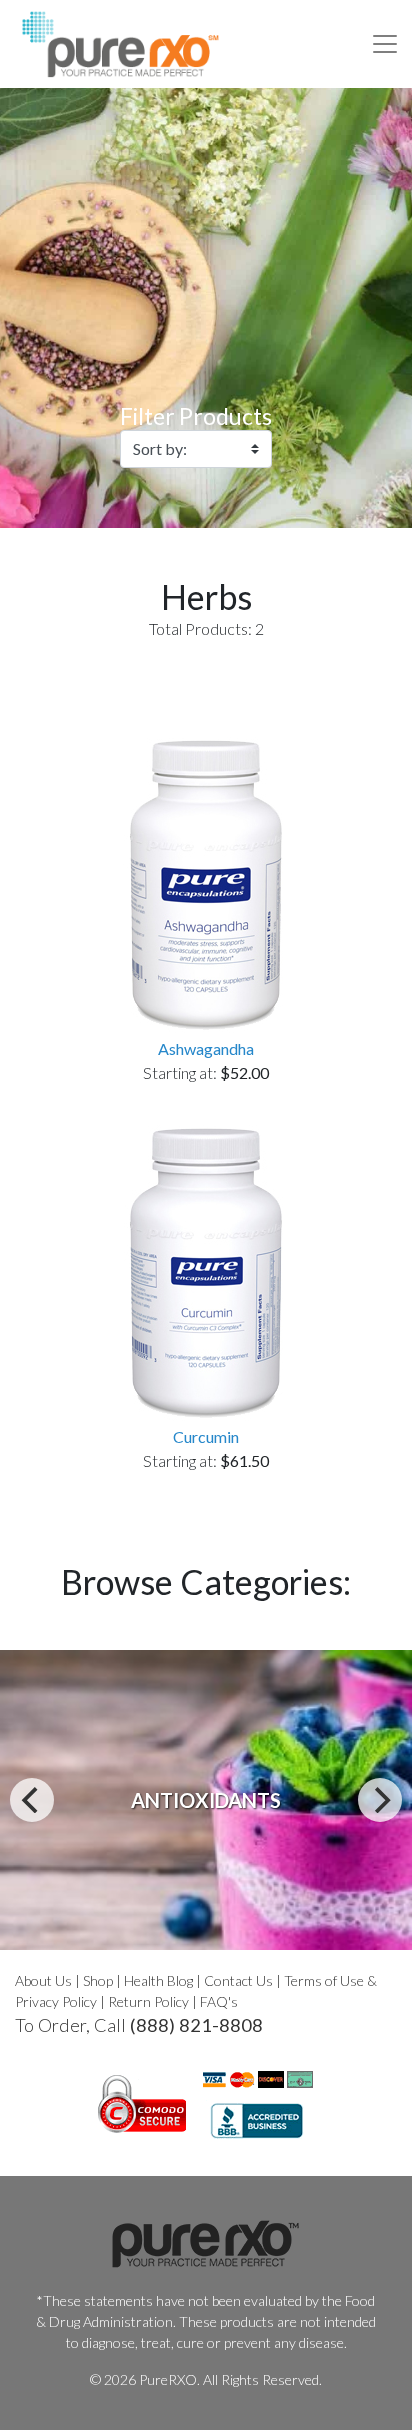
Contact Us (238, 1980)
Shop (98, 1980)
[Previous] (32, 1800)
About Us (43, 1980)
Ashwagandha (206, 1048)
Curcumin (206, 1436)
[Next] (380, 1800)
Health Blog (158, 1980)
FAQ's (219, 2001)
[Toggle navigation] (385, 44)
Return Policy (148, 2001)
